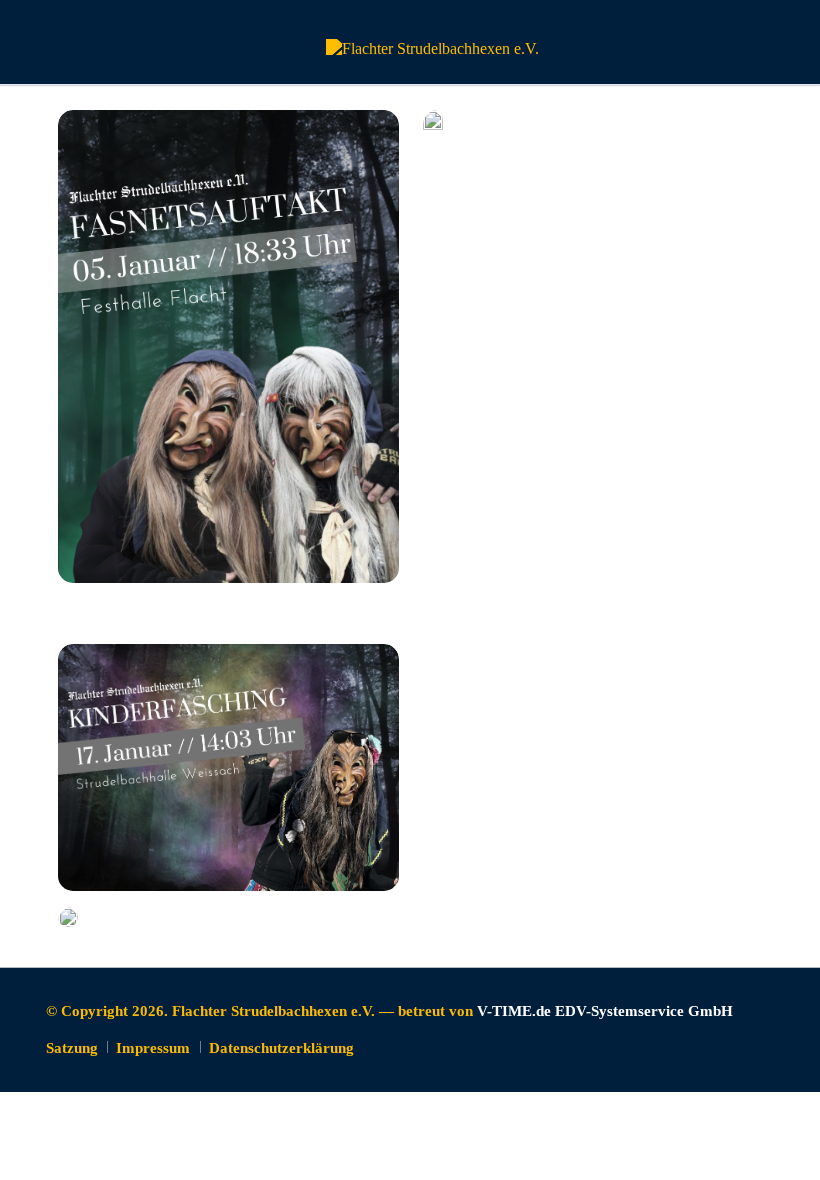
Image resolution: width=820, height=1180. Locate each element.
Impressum (153, 1048)
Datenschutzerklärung (281, 1048)
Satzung (72, 1048)
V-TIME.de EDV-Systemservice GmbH (605, 1011)
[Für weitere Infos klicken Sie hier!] (229, 346)
